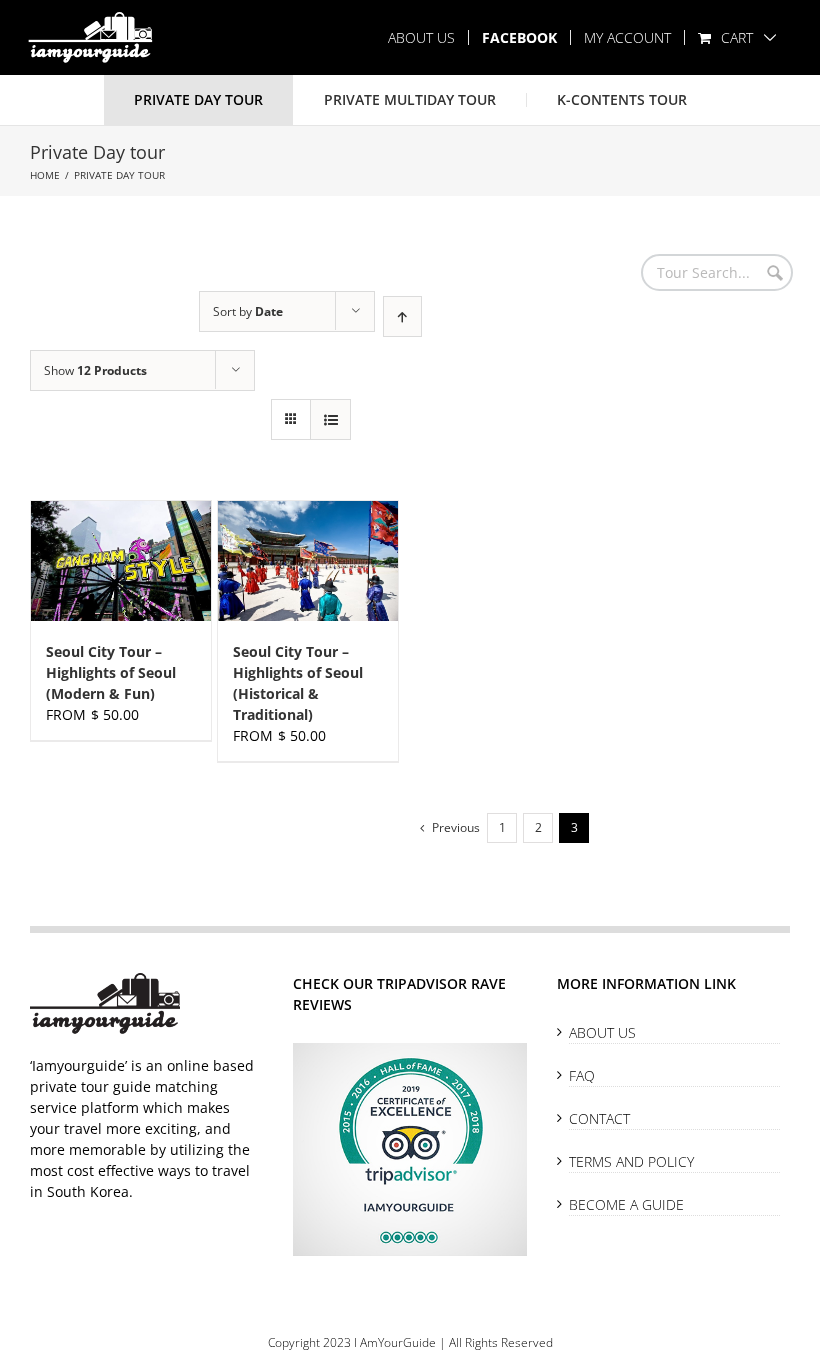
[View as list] (330, 419)
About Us (602, 1032)
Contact (599, 1118)
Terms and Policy (631, 1161)
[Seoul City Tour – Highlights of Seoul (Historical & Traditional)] (308, 561)
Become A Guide (626, 1204)
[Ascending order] (402, 316)
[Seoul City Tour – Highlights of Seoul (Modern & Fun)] (121, 561)
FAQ (582, 1075)
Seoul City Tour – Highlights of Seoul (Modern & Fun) (111, 672)
